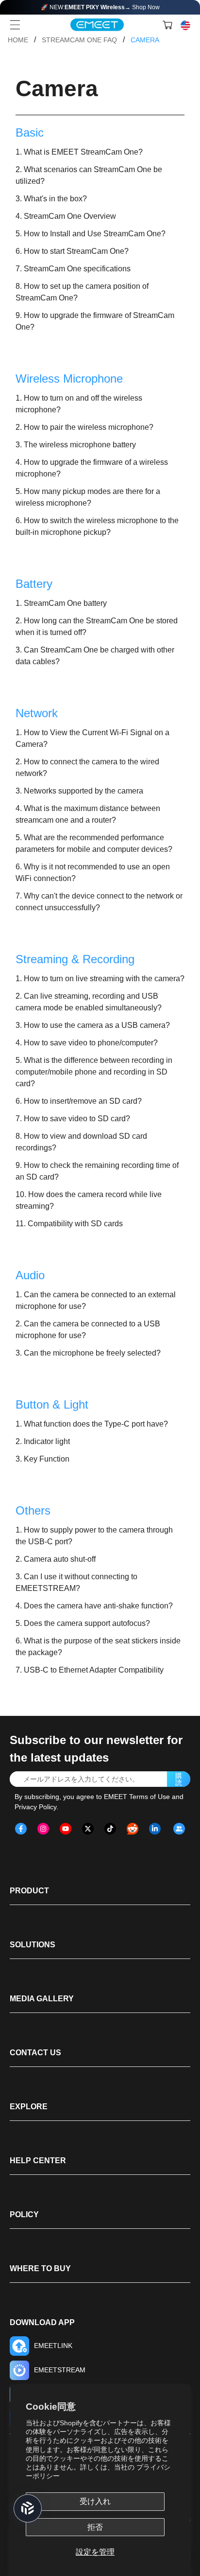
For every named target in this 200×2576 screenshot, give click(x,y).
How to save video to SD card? (77, 1119)
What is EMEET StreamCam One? (83, 152)
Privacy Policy (35, 1807)
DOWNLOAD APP (42, 2322)
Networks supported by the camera (83, 791)
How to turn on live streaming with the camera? (104, 979)
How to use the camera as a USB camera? (97, 1025)
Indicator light (47, 1441)
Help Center (38, 2161)
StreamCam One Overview (70, 216)
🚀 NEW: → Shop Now (100, 7)
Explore (29, 2107)
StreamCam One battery (65, 603)
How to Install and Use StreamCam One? (95, 234)
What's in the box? (55, 199)
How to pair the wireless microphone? (89, 427)
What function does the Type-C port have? (96, 1424)
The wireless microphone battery (80, 445)
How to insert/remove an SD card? (83, 1101)
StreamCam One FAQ (79, 40)
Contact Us (35, 2053)
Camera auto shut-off (60, 1559)
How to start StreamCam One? (76, 251)
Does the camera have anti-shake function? (98, 1606)
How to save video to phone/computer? (91, 1043)
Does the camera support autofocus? (87, 1623)
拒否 (95, 2527)
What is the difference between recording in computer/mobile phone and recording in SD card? (94, 1072)
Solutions (33, 1945)
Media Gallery (42, 1999)
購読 (179, 1779)
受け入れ (95, 2501)
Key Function (47, 1459)
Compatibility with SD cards (75, 1224)
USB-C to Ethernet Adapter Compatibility (94, 1670)
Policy (24, 2214)
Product (29, 1891)
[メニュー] (15, 25)
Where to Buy (40, 2268)
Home (18, 40)
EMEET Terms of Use (137, 1797)
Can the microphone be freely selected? (92, 1353)
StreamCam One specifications (77, 269)
